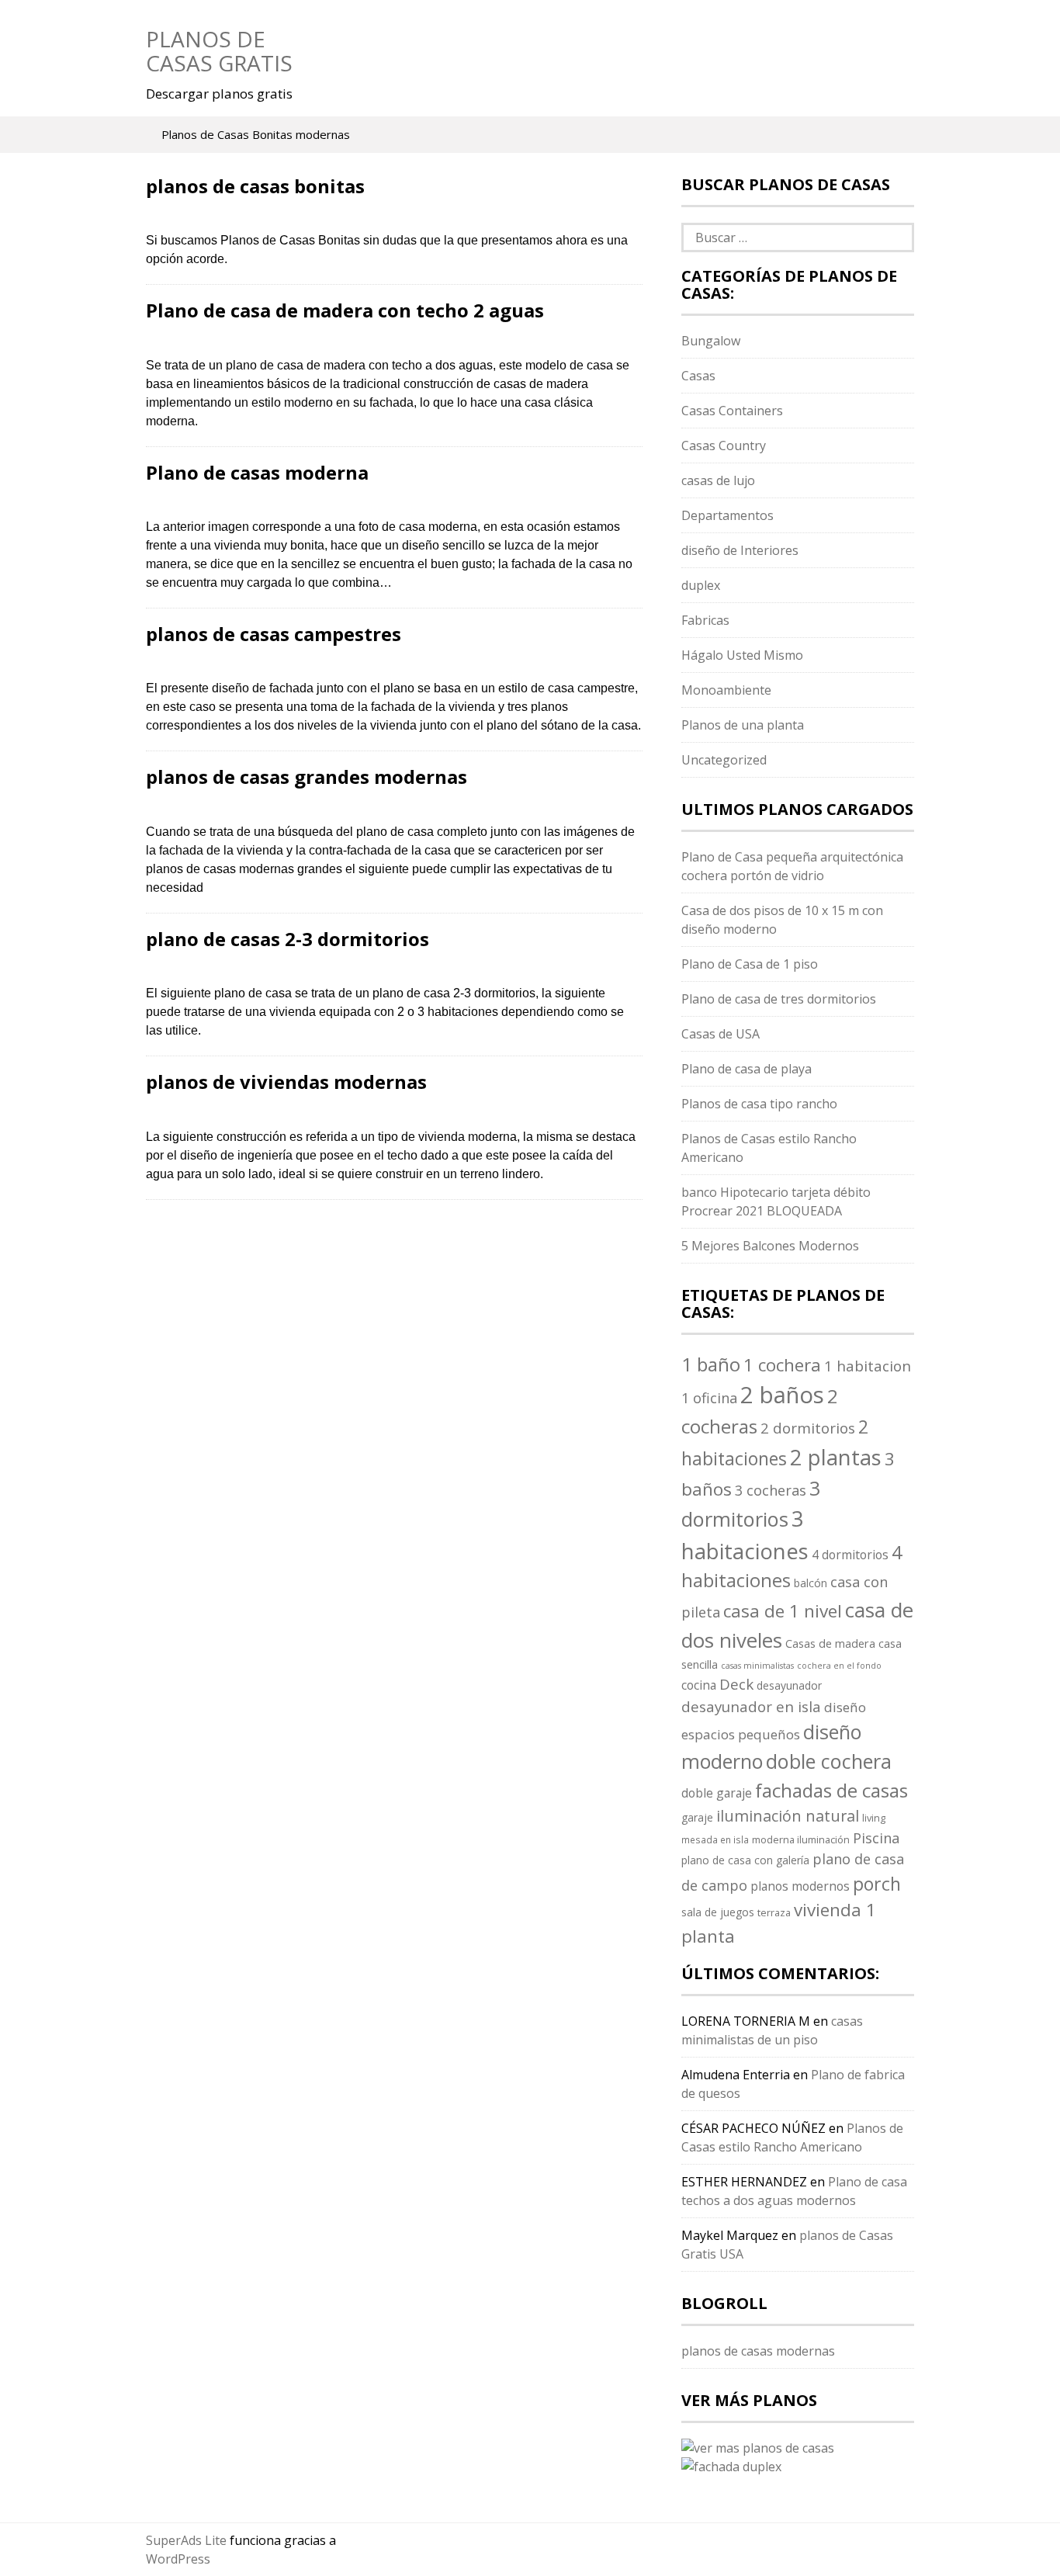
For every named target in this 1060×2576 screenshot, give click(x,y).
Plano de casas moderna (257, 472)
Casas (698, 376)
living (874, 1818)
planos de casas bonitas (255, 186)
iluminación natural (788, 1816)
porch (877, 1884)
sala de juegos (718, 1912)
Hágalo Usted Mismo (742, 655)
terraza (774, 1912)
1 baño (711, 1364)
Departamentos (727, 515)
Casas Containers (732, 411)
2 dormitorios (808, 1428)
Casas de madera (830, 1643)
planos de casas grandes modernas (307, 777)
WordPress (178, 2559)
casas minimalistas (757, 1666)
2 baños (782, 1395)
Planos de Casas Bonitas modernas (256, 134)
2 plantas (836, 1457)
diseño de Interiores (740, 550)
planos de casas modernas (758, 2351)
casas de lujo (718, 480)
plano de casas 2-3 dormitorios (288, 939)
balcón (811, 1583)
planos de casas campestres (274, 634)
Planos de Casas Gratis (219, 51)
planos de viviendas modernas (286, 1082)
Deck (736, 1684)
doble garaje (717, 1793)
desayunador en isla (751, 1707)
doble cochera (829, 1761)
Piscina (876, 1838)
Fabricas (705, 620)
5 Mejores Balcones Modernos (770, 1246)
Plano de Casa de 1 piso (750, 964)
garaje (697, 1817)
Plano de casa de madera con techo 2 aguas (345, 310)
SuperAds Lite (186, 2540)
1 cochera (782, 1365)
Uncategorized (724, 760)
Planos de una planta (743, 725)
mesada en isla (715, 1839)
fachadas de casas (831, 1790)
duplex (701, 585)
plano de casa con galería (745, 1860)
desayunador (789, 1685)
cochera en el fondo (839, 1666)
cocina (699, 1685)
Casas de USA (721, 1034)
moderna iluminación (801, 1839)
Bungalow (711, 341)
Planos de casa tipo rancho (759, 1104)
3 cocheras (771, 1490)
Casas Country (724, 446)
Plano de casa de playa (747, 1069)
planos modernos (800, 1886)
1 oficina (709, 1398)
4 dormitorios (850, 1555)
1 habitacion (868, 1366)
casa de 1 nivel (783, 1611)
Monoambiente (726, 690)
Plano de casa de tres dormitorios (779, 999)
